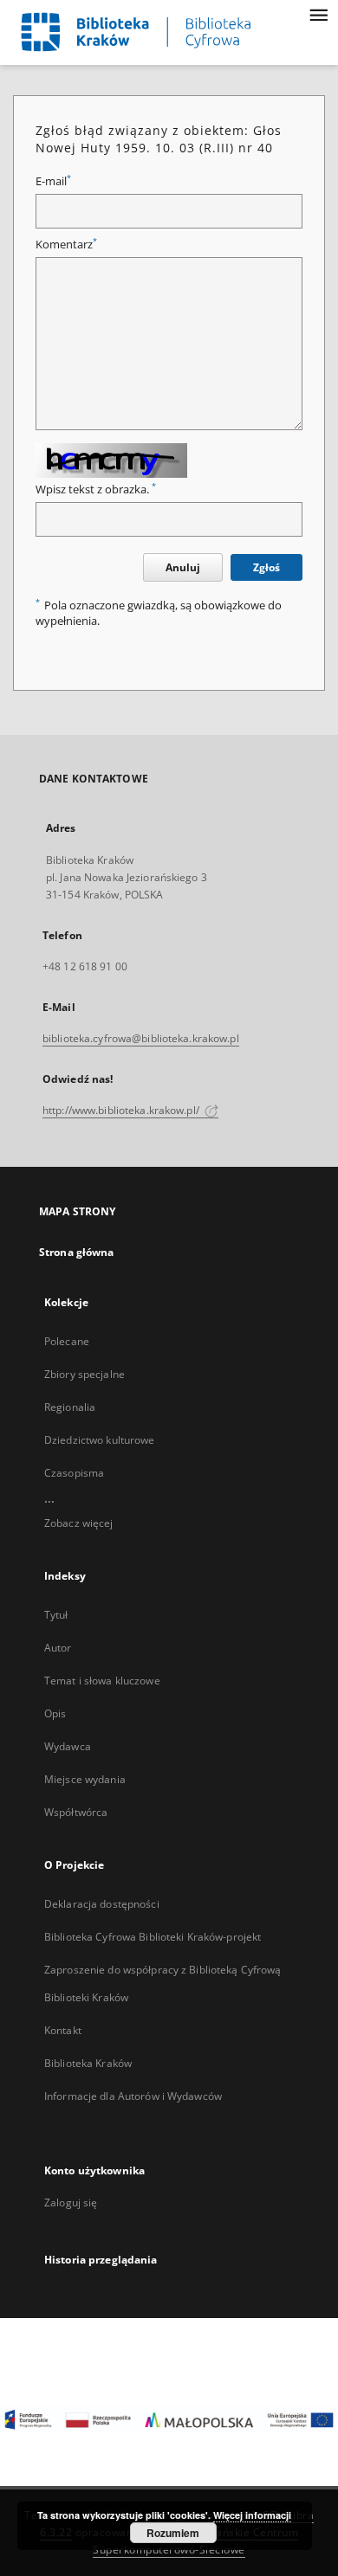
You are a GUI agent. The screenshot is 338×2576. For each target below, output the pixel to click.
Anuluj (183, 567)
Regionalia (70, 1407)
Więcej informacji (252, 2515)
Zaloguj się (71, 2202)
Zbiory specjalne (84, 1374)
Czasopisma (74, 1473)
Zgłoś (266, 567)
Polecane (67, 1341)
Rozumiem (173, 2533)
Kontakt (63, 2030)
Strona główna (77, 1252)
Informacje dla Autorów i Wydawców (133, 2096)
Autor (58, 1648)
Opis (55, 1713)
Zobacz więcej (79, 1523)
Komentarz (66, 245)
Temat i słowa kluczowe (102, 1681)
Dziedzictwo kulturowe (100, 1440)
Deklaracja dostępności (102, 1904)
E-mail (53, 181)
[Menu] (318, 14)
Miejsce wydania (85, 1779)
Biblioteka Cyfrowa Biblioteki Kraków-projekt (153, 1937)
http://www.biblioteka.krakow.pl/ (122, 1110)
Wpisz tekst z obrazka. (96, 489)
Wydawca (68, 1746)
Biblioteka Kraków (88, 2063)
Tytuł (56, 1615)
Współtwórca (76, 1812)
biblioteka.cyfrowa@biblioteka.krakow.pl (141, 1038)
